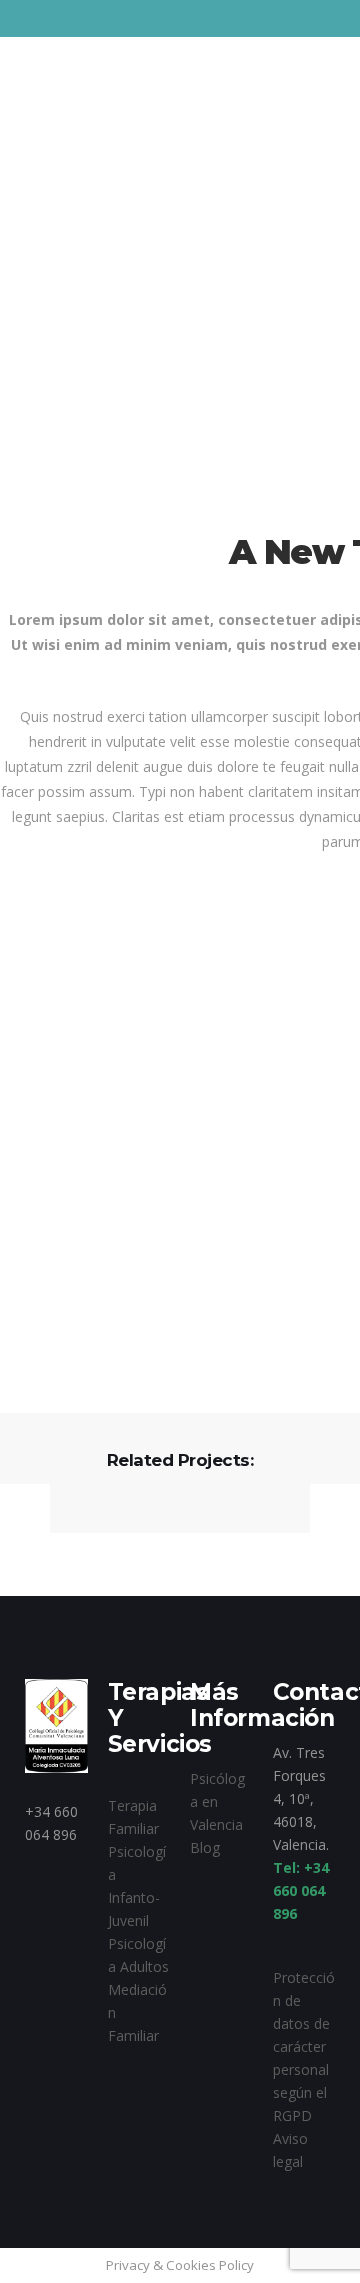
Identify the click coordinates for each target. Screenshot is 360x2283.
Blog (205, 1847)
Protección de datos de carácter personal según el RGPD (304, 2046)
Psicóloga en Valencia (217, 1801)
